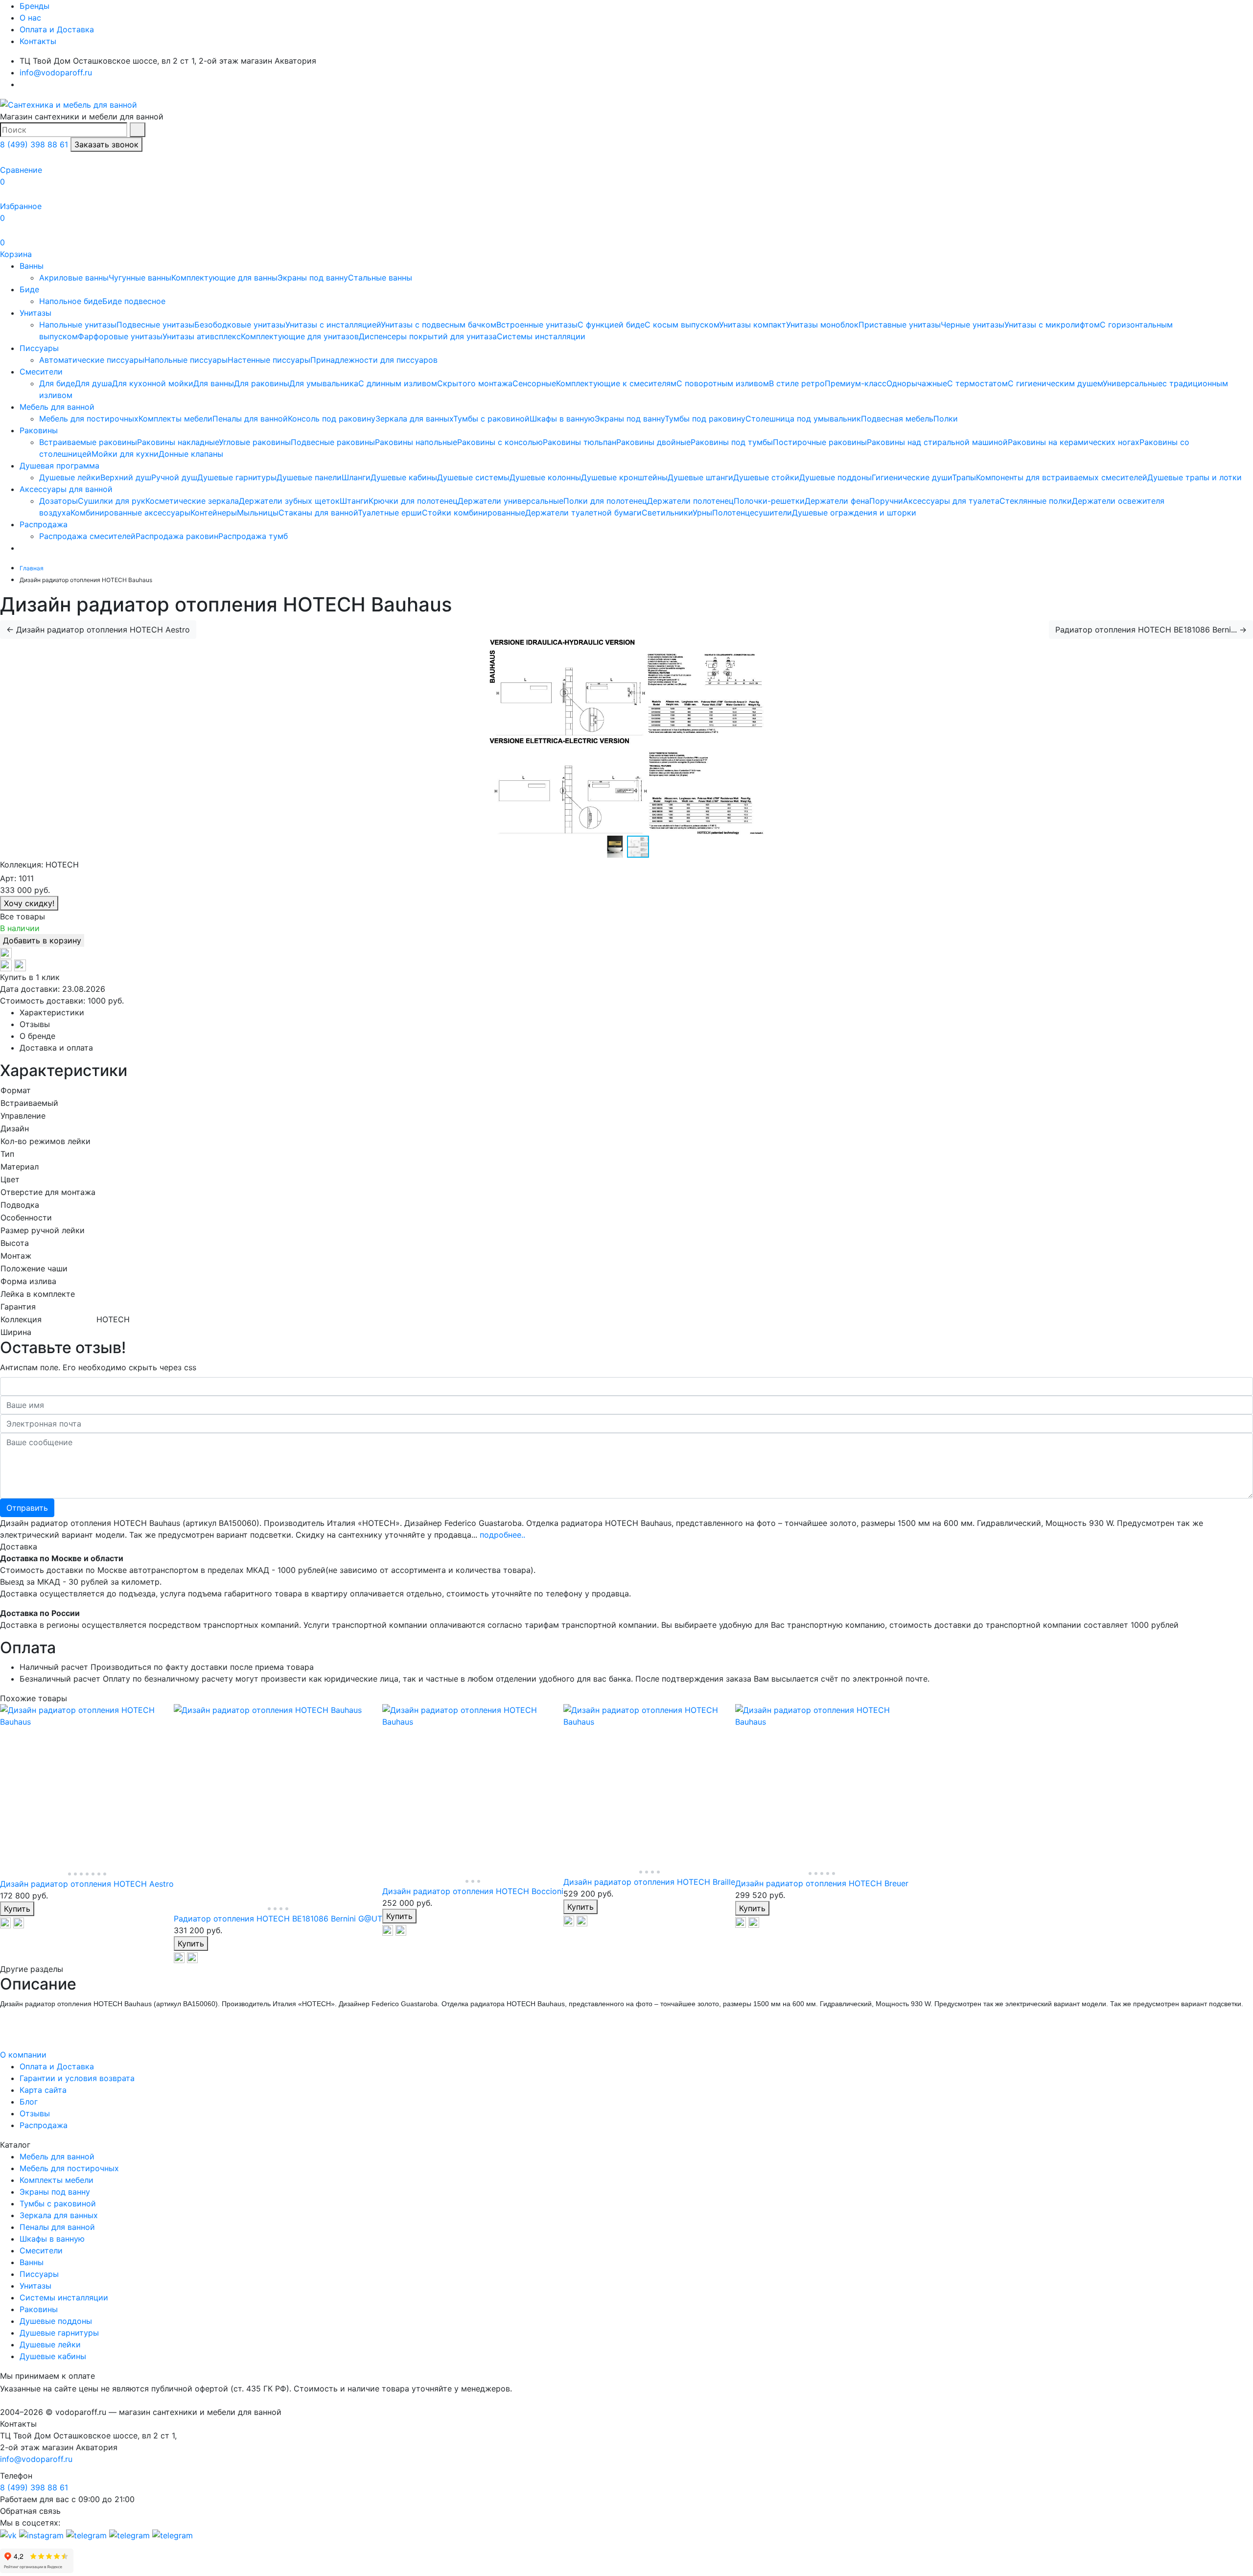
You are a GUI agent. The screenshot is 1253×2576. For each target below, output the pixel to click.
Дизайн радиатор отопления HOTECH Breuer (822, 1883)
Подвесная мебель (897, 419)
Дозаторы (58, 501)
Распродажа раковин (177, 536)
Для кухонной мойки (153, 383)
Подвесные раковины (333, 442)
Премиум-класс (856, 383)
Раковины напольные (416, 442)
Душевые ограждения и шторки (854, 513)
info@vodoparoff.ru (56, 72)
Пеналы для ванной (250, 419)
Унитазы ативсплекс (202, 336)
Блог (29, 2102)
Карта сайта (43, 2090)
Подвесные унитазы (155, 325)
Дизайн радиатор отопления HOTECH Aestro (87, 1884)
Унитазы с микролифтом (1052, 325)
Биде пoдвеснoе (134, 301)
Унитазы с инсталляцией (333, 325)
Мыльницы (258, 513)
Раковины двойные (653, 442)
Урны (702, 513)
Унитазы (35, 313)
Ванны (32, 266)
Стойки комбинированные (474, 513)
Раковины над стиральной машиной (937, 442)
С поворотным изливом (723, 383)
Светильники (667, 513)
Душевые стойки (766, 477)
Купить (17, 1909)
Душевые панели (309, 477)
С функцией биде (611, 325)
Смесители (41, 372)
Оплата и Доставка (57, 29)
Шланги (356, 477)
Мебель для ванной (57, 407)
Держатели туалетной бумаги (583, 513)
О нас (30, 18)
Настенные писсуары (269, 360)
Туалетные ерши (390, 513)
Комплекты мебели (175, 419)
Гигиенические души (912, 477)
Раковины (39, 430)
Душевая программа (59, 466)
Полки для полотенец (605, 501)
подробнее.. (502, 1535)
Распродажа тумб (253, 536)
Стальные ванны (380, 278)
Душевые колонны (545, 477)
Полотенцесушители (752, 513)
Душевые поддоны (835, 477)
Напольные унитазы (78, 325)
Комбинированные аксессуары (130, 513)
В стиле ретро (797, 383)
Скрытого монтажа (475, 383)
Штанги (354, 501)
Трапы (964, 477)
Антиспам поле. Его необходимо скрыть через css (98, 1367)
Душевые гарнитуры (237, 477)
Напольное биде (71, 301)
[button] (638, 847)
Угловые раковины (255, 442)
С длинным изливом (398, 383)
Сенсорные (534, 383)
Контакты (38, 41)
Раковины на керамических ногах (1074, 442)
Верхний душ (126, 477)
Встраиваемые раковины (88, 442)
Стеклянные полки (1036, 501)
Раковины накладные (178, 442)
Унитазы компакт (753, 325)
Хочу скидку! (29, 903)
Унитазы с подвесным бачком (439, 325)
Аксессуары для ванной (66, 489)
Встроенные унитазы (537, 325)
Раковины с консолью (500, 442)
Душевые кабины (404, 477)
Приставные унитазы (900, 325)
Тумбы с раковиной (491, 419)
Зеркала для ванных (414, 419)
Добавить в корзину (42, 940)
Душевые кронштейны (624, 477)
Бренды (35, 6)
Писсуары (39, 348)
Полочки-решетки (769, 501)
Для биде (57, 383)
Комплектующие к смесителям (616, 383)
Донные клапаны (191, 454)
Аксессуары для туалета (951, 501)
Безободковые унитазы (240, 325)
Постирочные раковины (820, 442)
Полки (946, 419)
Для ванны (214, 383)
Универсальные (1133, 383)
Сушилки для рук (112, 501)
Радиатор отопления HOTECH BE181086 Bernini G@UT (278, 1919)
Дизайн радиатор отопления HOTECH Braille (649, 1882)
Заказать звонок (106, 144)
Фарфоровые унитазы (120, 336)
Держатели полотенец (690, 501)
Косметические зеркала (192, 501)
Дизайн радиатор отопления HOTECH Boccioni (473, 1891)
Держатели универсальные (510, 501)
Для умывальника (324, 383)
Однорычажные (917, 383)
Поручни (886, 501)
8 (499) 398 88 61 (34, 144)
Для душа (93, 383)
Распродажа (44, 524)
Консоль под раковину (332, 419)
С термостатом (977, 383)
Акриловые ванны (74, 278)
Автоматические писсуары (92, 360)
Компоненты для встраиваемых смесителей (1062, 477)
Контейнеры (214, 513)
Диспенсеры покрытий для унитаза (428, 336)
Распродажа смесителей (87, 536)
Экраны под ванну (313, 278)
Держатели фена (837, 501)
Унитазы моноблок (822, 325)
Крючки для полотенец (413, 501)
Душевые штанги (700, 477)
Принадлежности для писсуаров (374, 360)
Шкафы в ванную (562, 419)
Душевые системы (473, 477)
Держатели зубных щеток (289, 501)
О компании (23, 2055)
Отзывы (35, 2113)
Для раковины (262, 383)
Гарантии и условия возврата (77, 2078)
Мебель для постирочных (89, 419)
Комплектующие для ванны (224, 278)
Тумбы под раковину (705, 419)
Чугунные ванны (140, 278)
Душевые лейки (70, 477)
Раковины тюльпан (580, 442)
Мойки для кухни (125, 454)
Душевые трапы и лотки (1195, 477)
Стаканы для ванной (318, 513)
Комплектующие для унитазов (300, 336)
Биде (29, 289)
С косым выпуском (682, 325)
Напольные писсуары (186, 360)
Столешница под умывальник (803, 419)
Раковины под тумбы (732, 442)
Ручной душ (174, 477)
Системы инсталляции (541, 336)
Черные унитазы (973, 325)
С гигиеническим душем (1055, 383)
